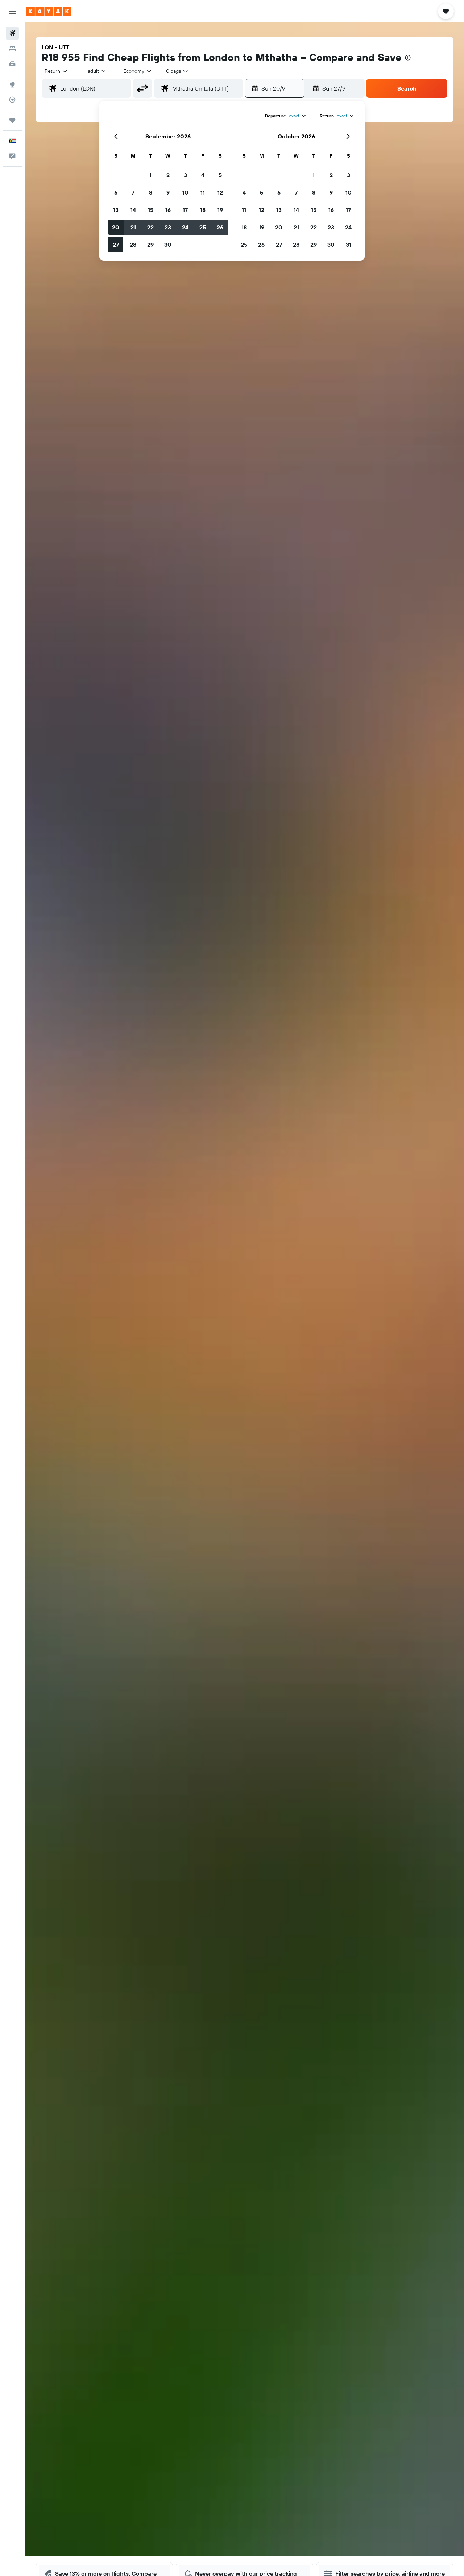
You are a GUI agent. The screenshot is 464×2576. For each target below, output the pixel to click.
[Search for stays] (12, 49)
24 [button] (185, 227)
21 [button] (133, 227)
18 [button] (203, 210)
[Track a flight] (12, 100)
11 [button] (203, 192)
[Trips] (12, 120)
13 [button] (116, 210)
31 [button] (349, 245)
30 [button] (168, 245)
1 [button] (150, 175)
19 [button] (220, 210)
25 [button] (203, 227)
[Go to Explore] (12, 84)
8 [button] (151, 192)
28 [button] (133, 245)
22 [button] (150, 227)
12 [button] (220, 192)
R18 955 (61, 57)
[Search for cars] (12, 64)
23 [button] (168, 227)
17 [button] (185, 210)
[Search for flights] (12, 33)
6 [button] (116, 192)
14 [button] (133, 210)
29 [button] (150, 245)
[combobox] (56, 71)
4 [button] (203, 175)
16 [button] (168, 210)
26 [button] (220, 227)
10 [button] (185, 192)
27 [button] (116, 245)
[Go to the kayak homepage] (49, 11)
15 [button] (151, 210)
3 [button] (185, 175)
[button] (12, 11)
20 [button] (116, 227)
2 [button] (168, 175)
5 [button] (220, 175)
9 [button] (168, 192)
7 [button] (133, 192)
